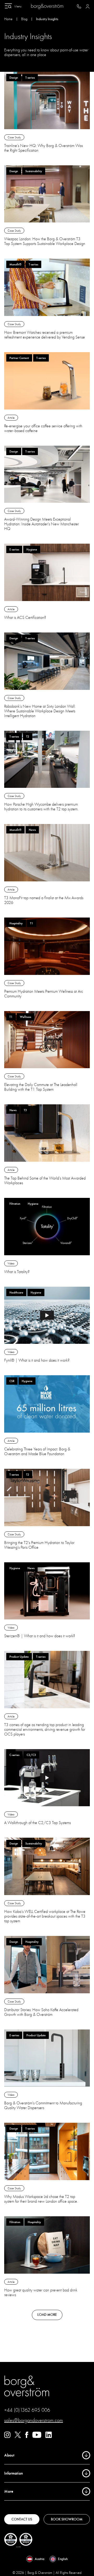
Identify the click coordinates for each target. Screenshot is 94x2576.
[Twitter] (18, 2437)
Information (14, 2473)
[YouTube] (37, 2437)
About (9, 2455)
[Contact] (79, 6)
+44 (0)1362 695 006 (27, 2410)
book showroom (67, 2519)
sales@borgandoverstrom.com (34, 2420)
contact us (22, 2519)
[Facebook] (27, 2437)
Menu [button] (18, 6)
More (9, 2491)
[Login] (88, 6)
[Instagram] (7, 2437)
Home (8, 19)
